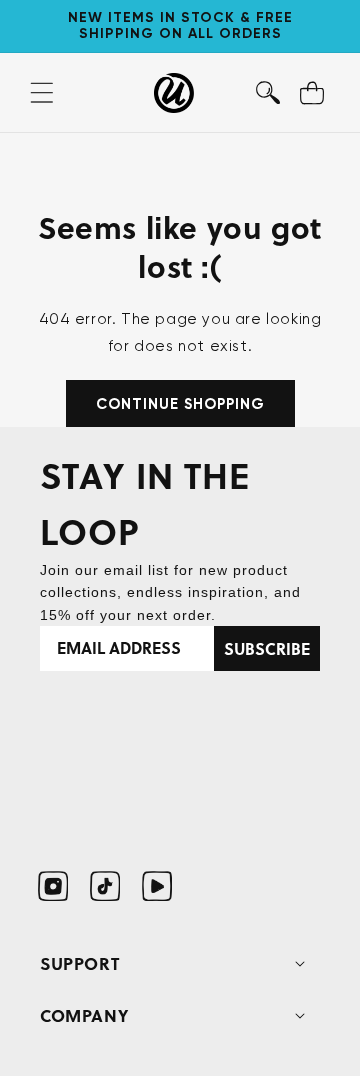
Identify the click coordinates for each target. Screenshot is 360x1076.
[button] (268, 93)
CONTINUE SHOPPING (180, 404)
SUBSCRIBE (267, 648)
